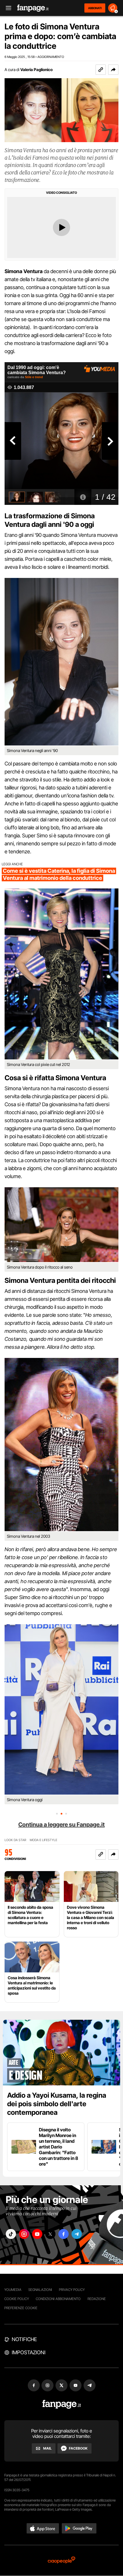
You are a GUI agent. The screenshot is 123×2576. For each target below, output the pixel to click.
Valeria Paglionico (36, 69)
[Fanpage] (62, 2404)
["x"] (50, 2234)
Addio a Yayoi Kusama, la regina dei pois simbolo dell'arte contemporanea (57, 2104)
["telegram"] (77, 2234)
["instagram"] (24, 2234)
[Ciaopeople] (61, 2560)
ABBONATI (95, 8)
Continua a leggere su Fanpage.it (61, 1825)
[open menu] (7, 8)
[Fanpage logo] (33, 8)
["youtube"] (37, 2234)
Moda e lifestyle (43, 1840)
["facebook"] (64, 2234)
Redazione (97, 2299)
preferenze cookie (21, 2308)
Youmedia (13, 2290)
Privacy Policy (72, 2290)
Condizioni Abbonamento (58, 2299)
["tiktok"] (11, 2234)
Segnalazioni (40, 2290)
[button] (113, 70)
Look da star (15, 1840)
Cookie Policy (17, 2299)
